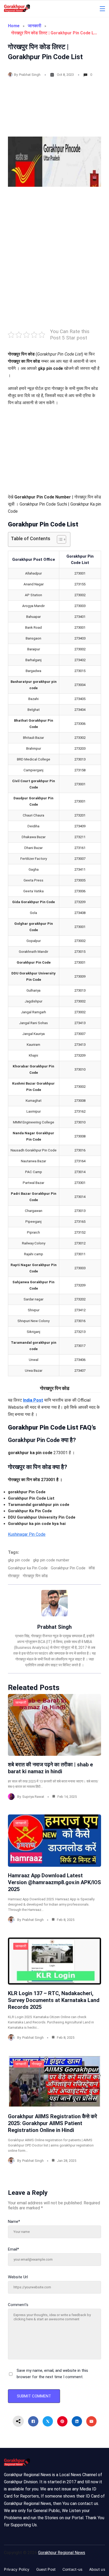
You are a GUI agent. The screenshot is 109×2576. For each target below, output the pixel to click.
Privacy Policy (17, 2569)
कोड (92, 1568)
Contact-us (72, 2569)
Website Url (18, 2277)
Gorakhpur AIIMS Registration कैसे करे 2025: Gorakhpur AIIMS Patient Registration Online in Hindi (53, 2123)
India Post (33, 1400)
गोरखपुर (37, 2064)
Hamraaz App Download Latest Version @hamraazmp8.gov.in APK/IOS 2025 (54, 1882)
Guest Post (46, 2569)
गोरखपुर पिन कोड (35, 1576)
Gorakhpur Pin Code (68, 1568)
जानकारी (35, 26)
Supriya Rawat (33, 1797)
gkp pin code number (51, 1560)
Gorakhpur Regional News (62, 2553)
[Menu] (102, 9)
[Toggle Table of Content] (59, 539)
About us (97, 2569)
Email (13, 2249)
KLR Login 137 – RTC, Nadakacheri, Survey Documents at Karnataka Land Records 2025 (54, 2000)
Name (14, 2222)
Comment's (18, 2305)
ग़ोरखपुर (14, 1576)
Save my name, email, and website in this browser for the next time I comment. (52, 2374)
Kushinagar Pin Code (27, 1534)
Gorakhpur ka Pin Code (28, 1568)
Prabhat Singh (30, 75)
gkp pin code (19, 1560)
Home (14, 26)
